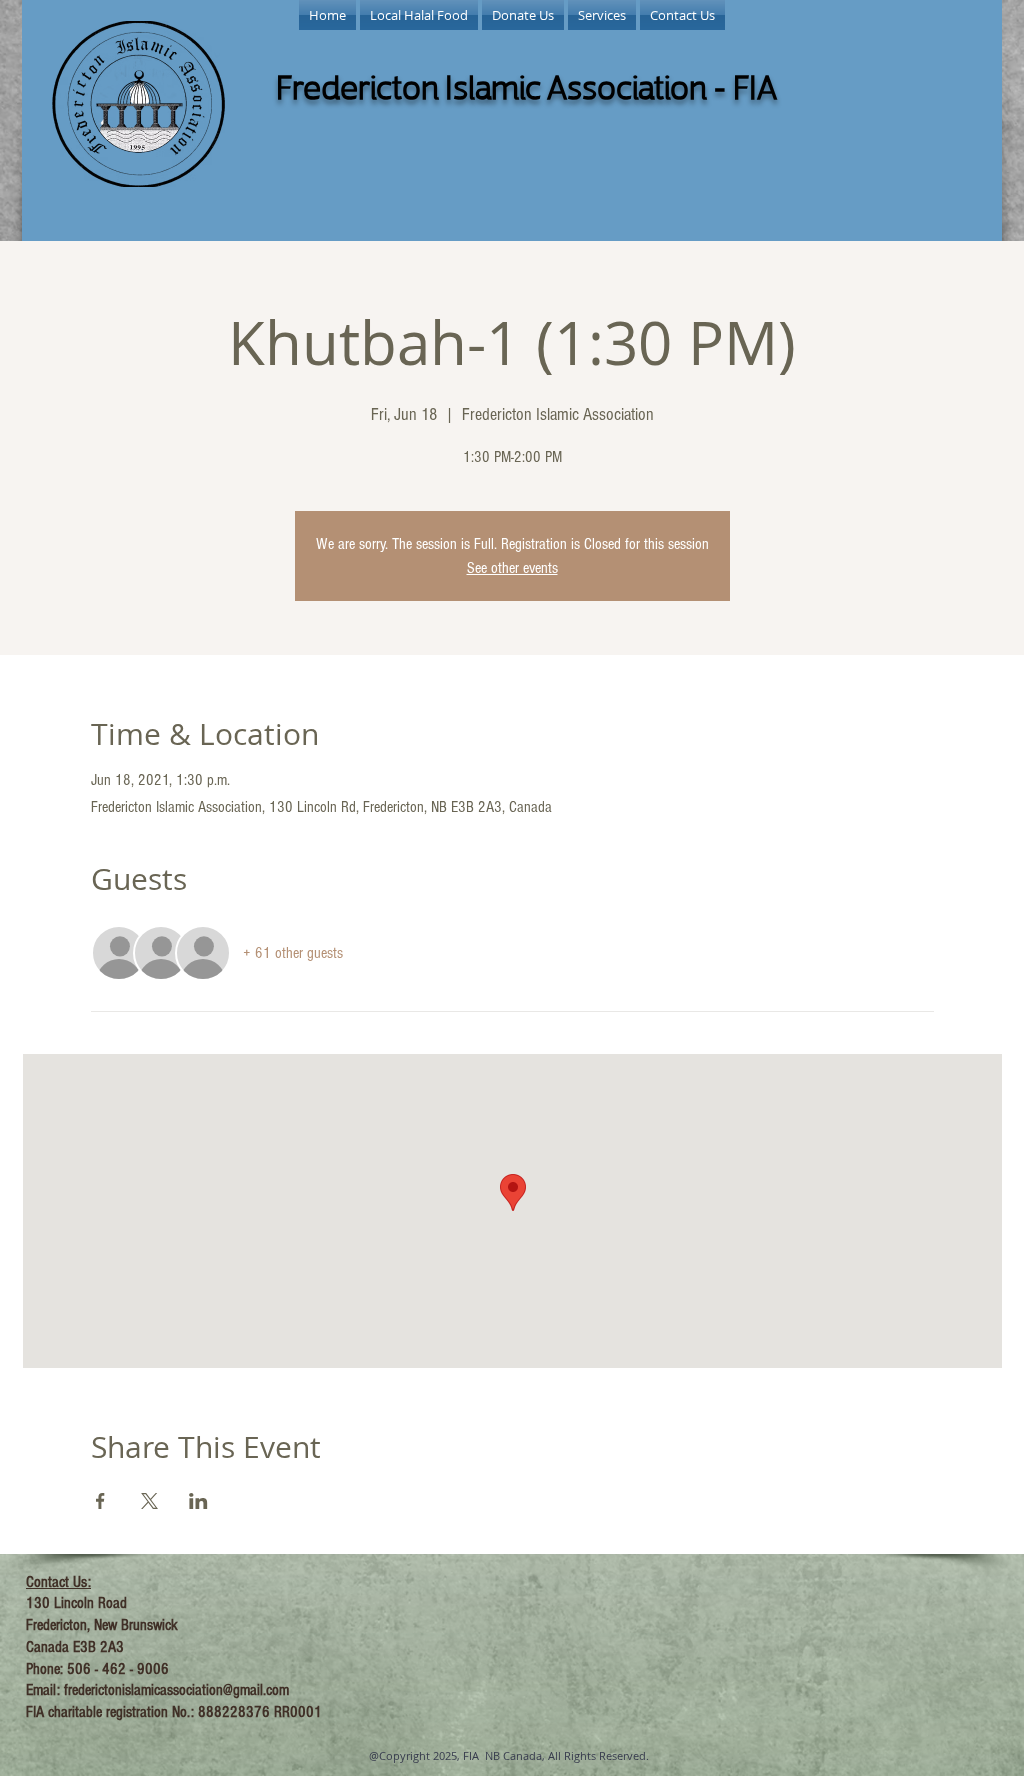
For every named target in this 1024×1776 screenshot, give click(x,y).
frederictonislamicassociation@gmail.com (176, 1690)
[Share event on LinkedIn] (198, 1501)
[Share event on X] (149, 1501)
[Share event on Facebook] (100, 1501)
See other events (512, 568)
